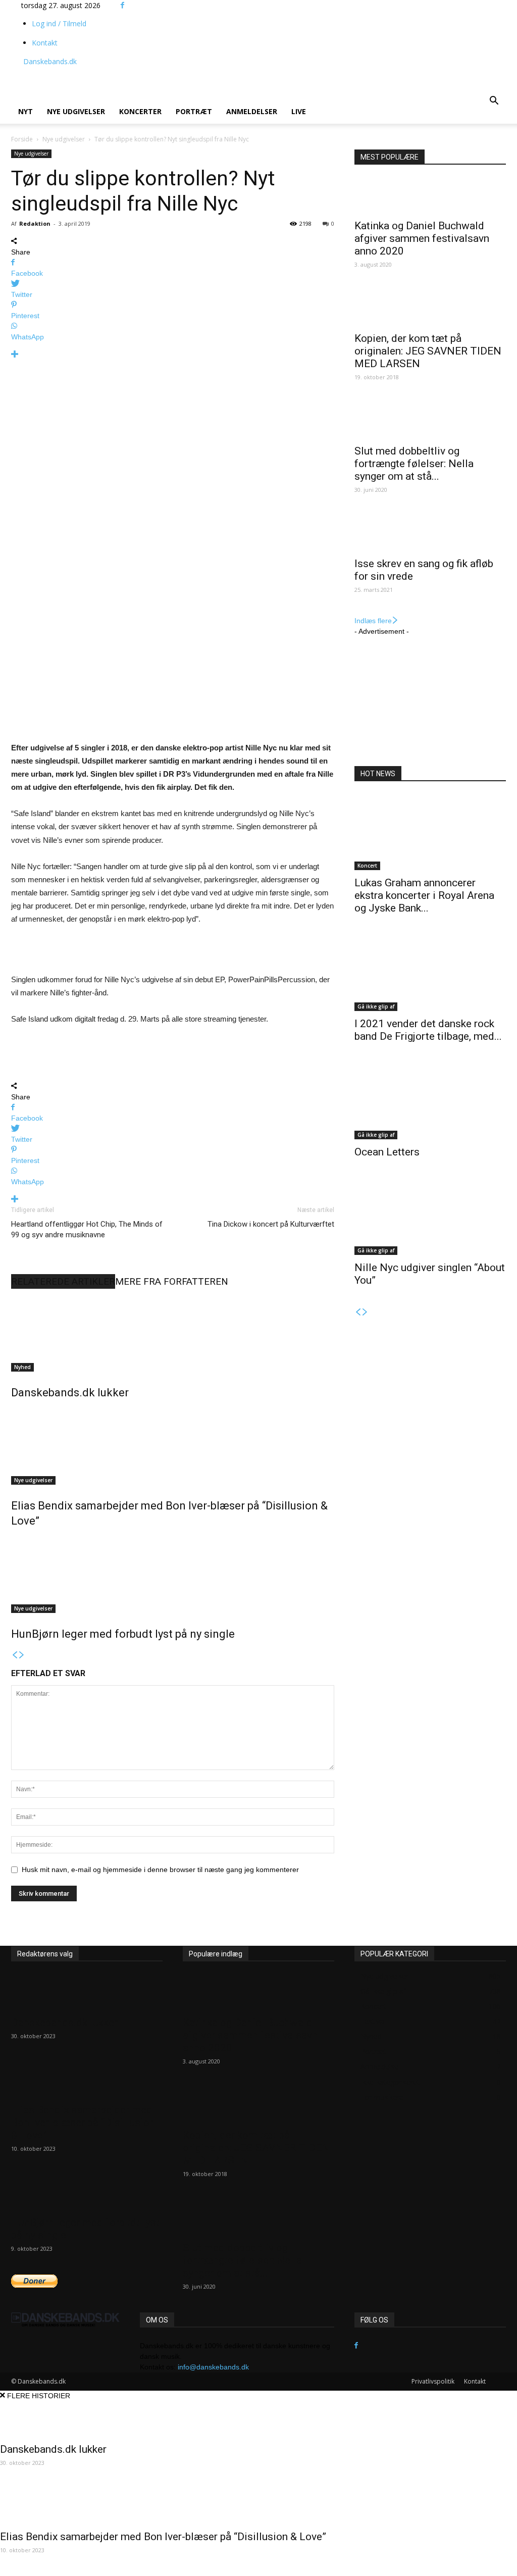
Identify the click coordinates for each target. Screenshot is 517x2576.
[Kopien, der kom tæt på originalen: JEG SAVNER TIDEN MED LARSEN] (430, 308)
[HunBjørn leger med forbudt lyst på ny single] (173, 1575)
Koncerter (140, 111)
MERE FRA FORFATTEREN (172, 1281)
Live (299, 111)
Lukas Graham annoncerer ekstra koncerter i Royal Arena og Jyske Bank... (424, 895)
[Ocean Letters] (430, 1101)
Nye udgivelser (76, 111)
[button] (494, 102)
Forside (22, 139)
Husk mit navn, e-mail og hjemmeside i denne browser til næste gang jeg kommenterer (160, 1870)
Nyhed (22, 1367)
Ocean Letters (387, 1152)
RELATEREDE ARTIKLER (63, 1281)
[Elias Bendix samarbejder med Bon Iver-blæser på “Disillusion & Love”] (173, 1447)
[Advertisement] (215, 71)
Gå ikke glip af (376, 1006)
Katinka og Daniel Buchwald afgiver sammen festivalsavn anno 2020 (422, 238)
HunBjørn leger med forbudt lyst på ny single (123, 1634)
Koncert (367, 866)
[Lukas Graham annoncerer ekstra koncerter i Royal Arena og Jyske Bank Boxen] (430, 832)
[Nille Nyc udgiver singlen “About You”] (430, 1217)
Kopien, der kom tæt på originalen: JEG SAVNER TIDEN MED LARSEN (428, 351)
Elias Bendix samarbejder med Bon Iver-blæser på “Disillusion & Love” (83, 2123)
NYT (25, 111)
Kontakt (45, 43)
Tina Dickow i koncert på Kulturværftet (271, 1224)
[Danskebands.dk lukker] (173, 1334)
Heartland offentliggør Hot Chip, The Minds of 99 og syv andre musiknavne (87, 1229)
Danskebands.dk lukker (70, 1393)
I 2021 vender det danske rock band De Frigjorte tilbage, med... (428, 1030)
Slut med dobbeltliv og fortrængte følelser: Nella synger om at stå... (414, 464)
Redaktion (35, 223)
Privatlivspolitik (433, 2381)
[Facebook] (122, 5)
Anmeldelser (252, 111)
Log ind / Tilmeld (59, 23)
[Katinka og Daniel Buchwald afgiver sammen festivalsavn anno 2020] (430, 195)
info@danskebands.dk (213, 2367)
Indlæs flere (373, 621)
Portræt (194, 111)
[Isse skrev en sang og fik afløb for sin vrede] (430, 533)
